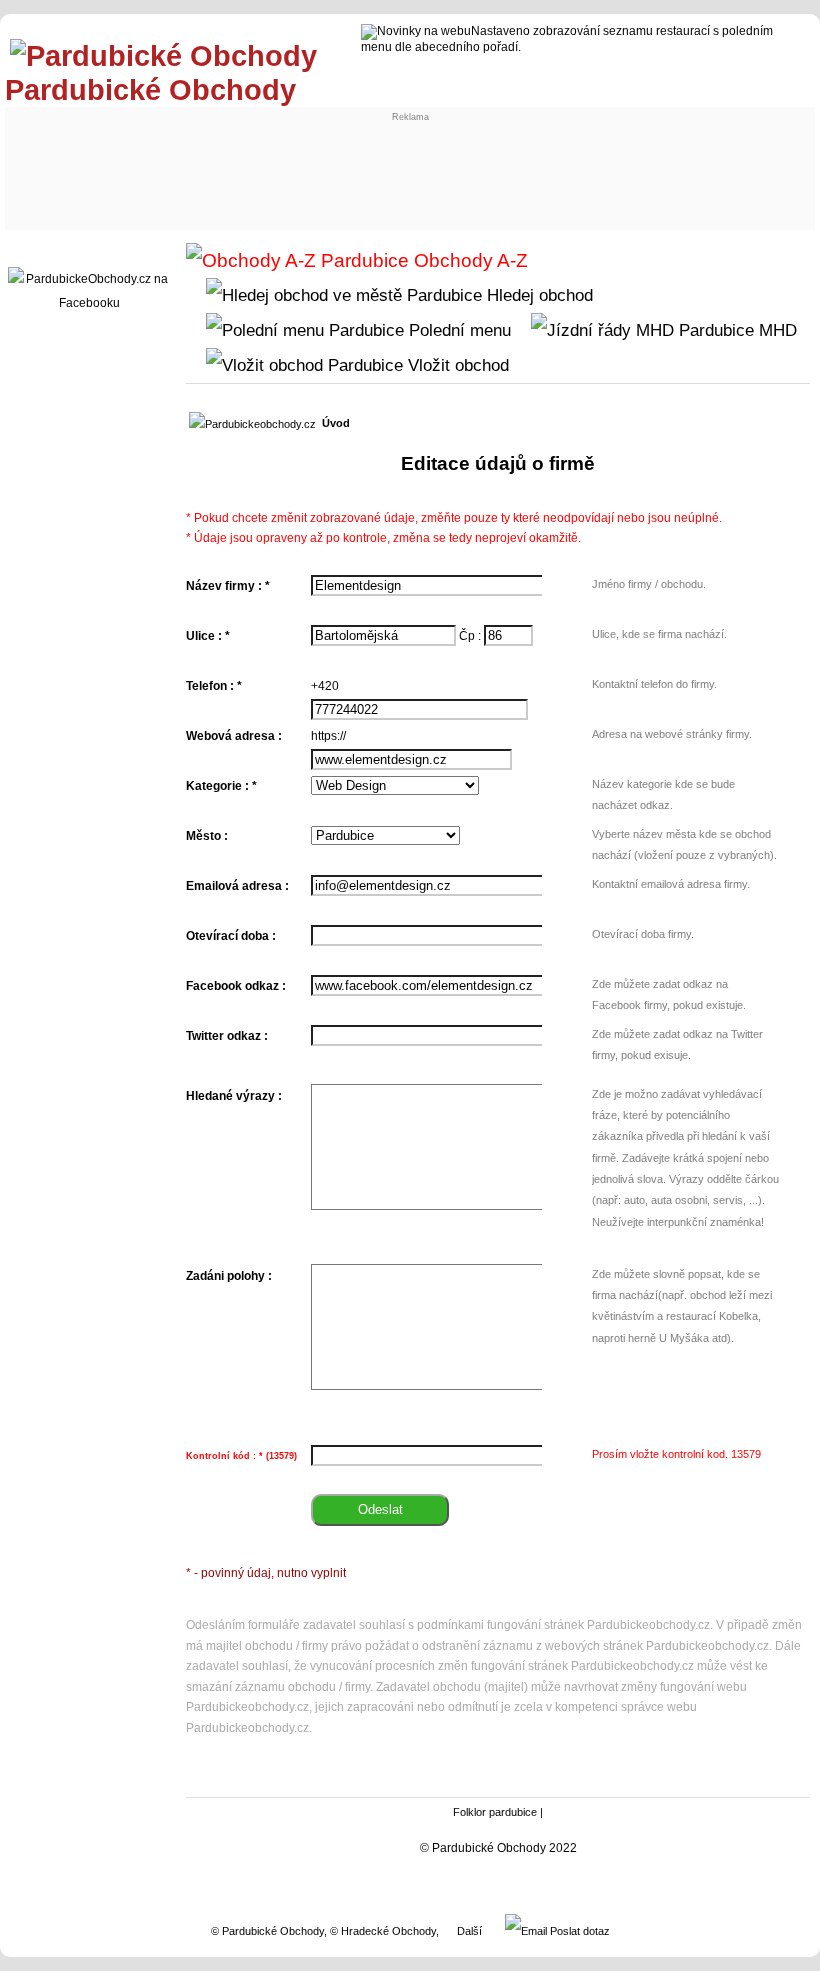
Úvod (336, 423)
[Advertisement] (380, 167)
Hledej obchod (537, 295)
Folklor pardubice (495, 1812)
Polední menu (457, 330)
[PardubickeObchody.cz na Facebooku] (89, 303)
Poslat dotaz (578, 1931)
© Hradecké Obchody (383, 1931)
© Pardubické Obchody (267, 1931)
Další (469, 1931)
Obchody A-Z (468, 260)
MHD (775, 330)
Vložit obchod (456, 365)
